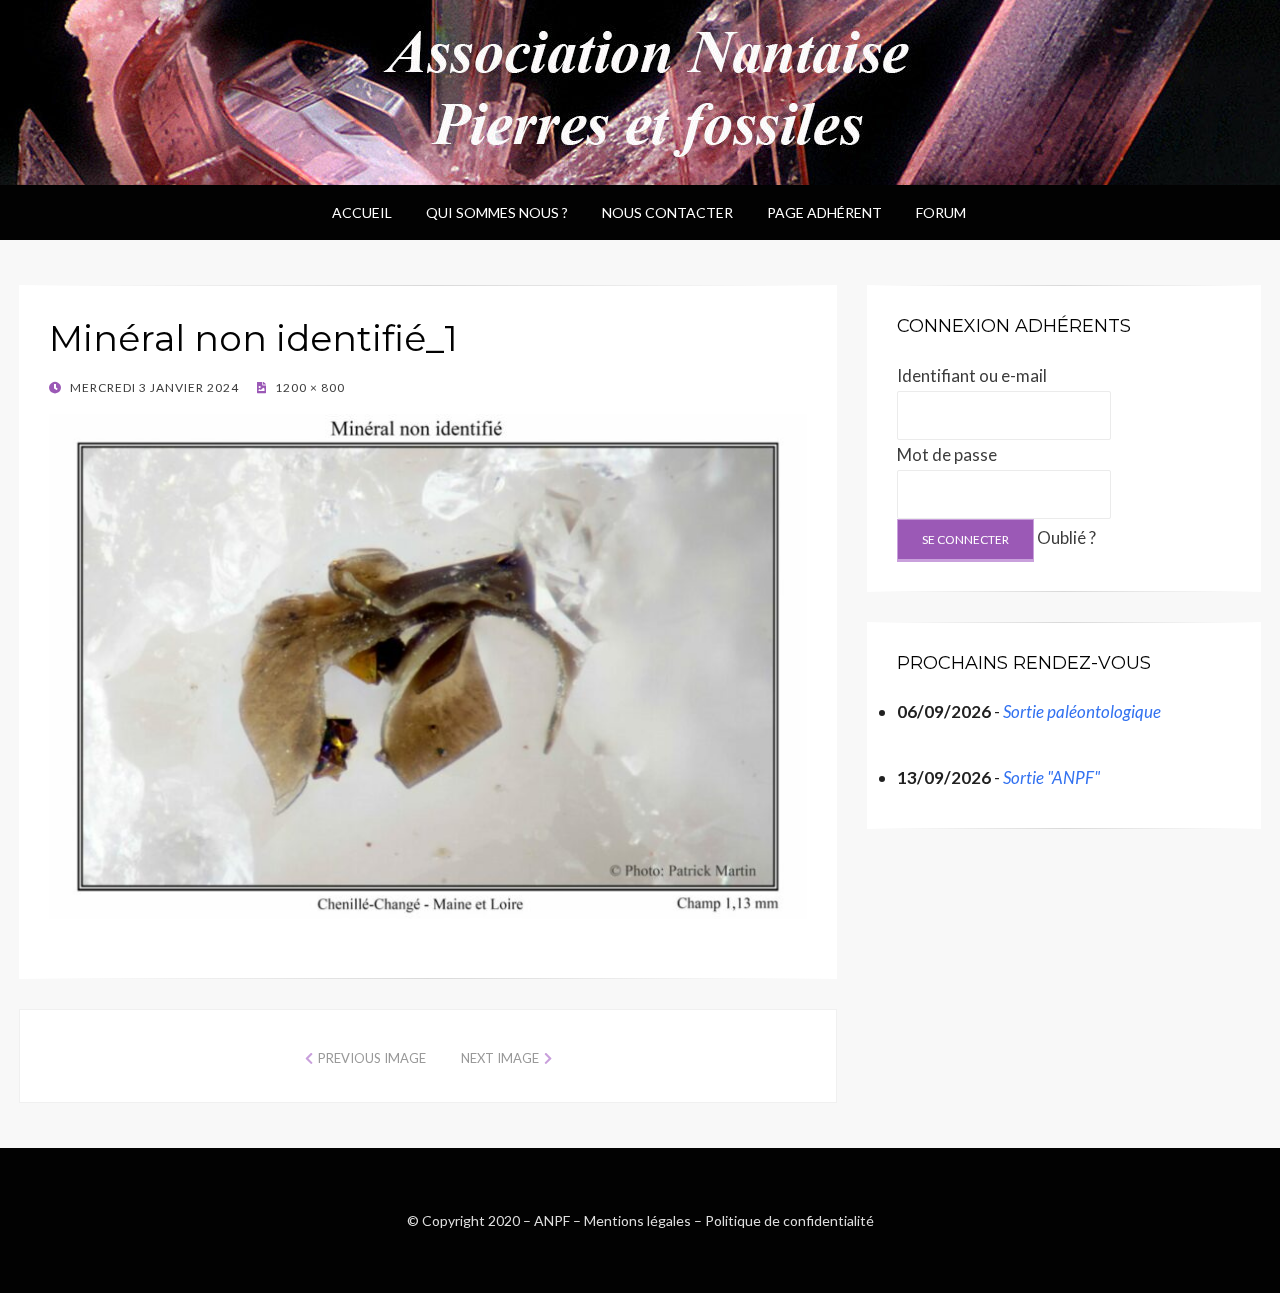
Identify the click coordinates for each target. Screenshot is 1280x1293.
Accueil (362, 212)
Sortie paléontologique (1082, 711)
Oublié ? (1066, 537)
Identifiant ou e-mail (972, 375)
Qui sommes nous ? (497, 212)
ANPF (552, 1220)
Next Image (500, 1058)
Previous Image (372, 1058)
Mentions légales (637, 1220)
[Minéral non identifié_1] (428, 664)
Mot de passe (947, 454)
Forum (941, 212)
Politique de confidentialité (789, 1220)
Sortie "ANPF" (1051, 777)
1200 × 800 (308, 387)
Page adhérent (824, 212)
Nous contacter (667, 212)
